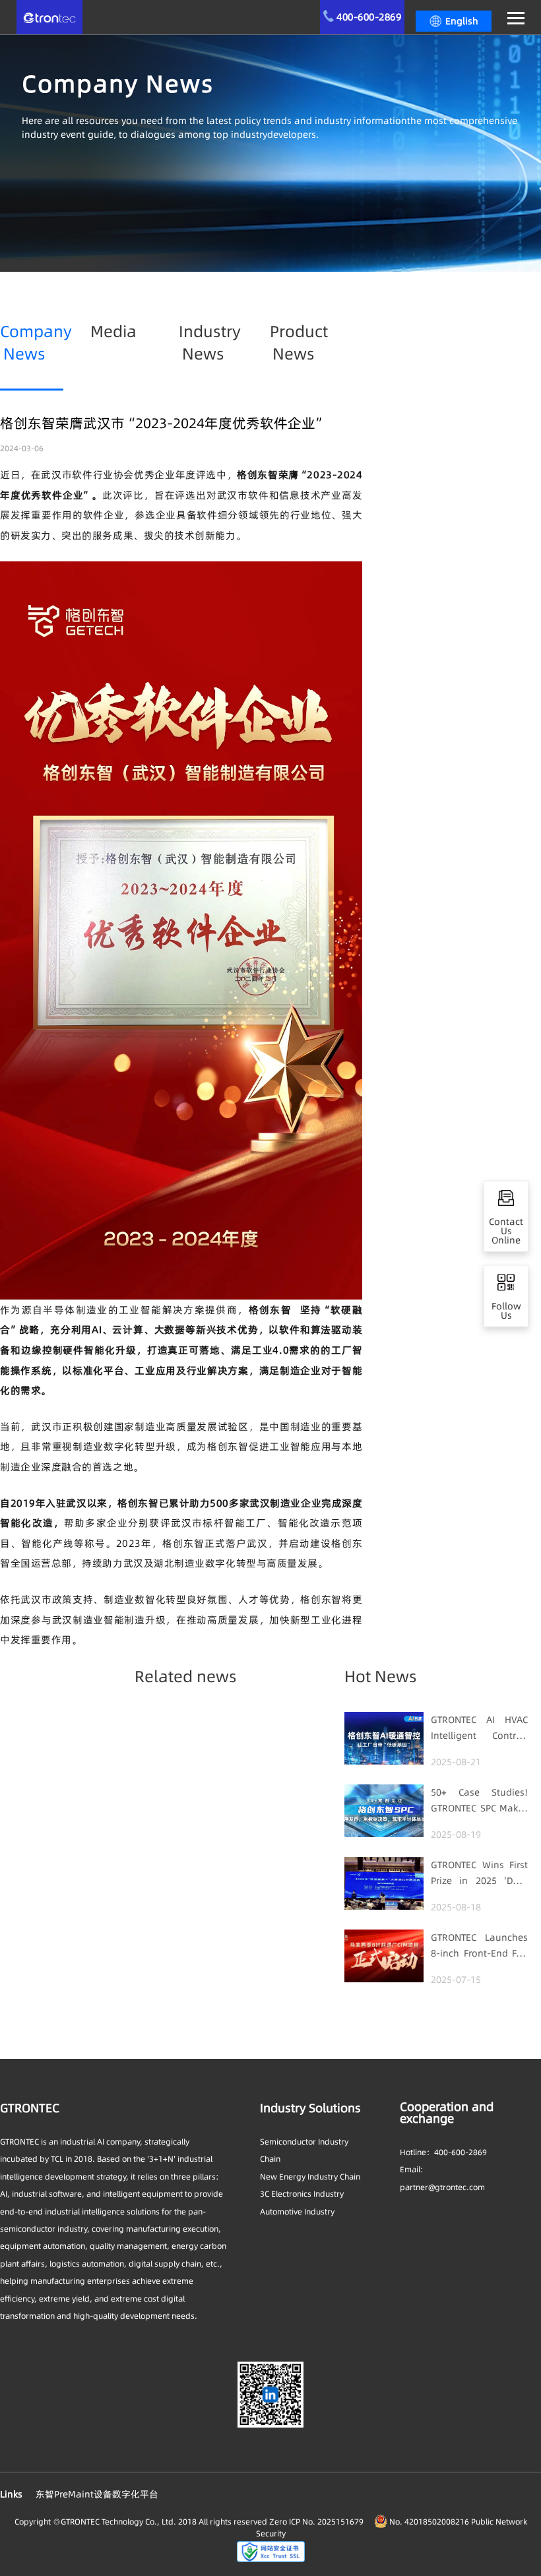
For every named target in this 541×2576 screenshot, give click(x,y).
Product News (299, 343)
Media (113, 331)
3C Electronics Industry (302, 2194)
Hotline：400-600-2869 (443, 2152)
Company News (36, 343)
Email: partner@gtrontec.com (442, 2178)
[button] (454, 21)
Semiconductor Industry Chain (304, 2150)
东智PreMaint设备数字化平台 (97, 2494)
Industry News (210, 343)
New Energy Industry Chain (310, 2177)
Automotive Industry (297, 2212)
